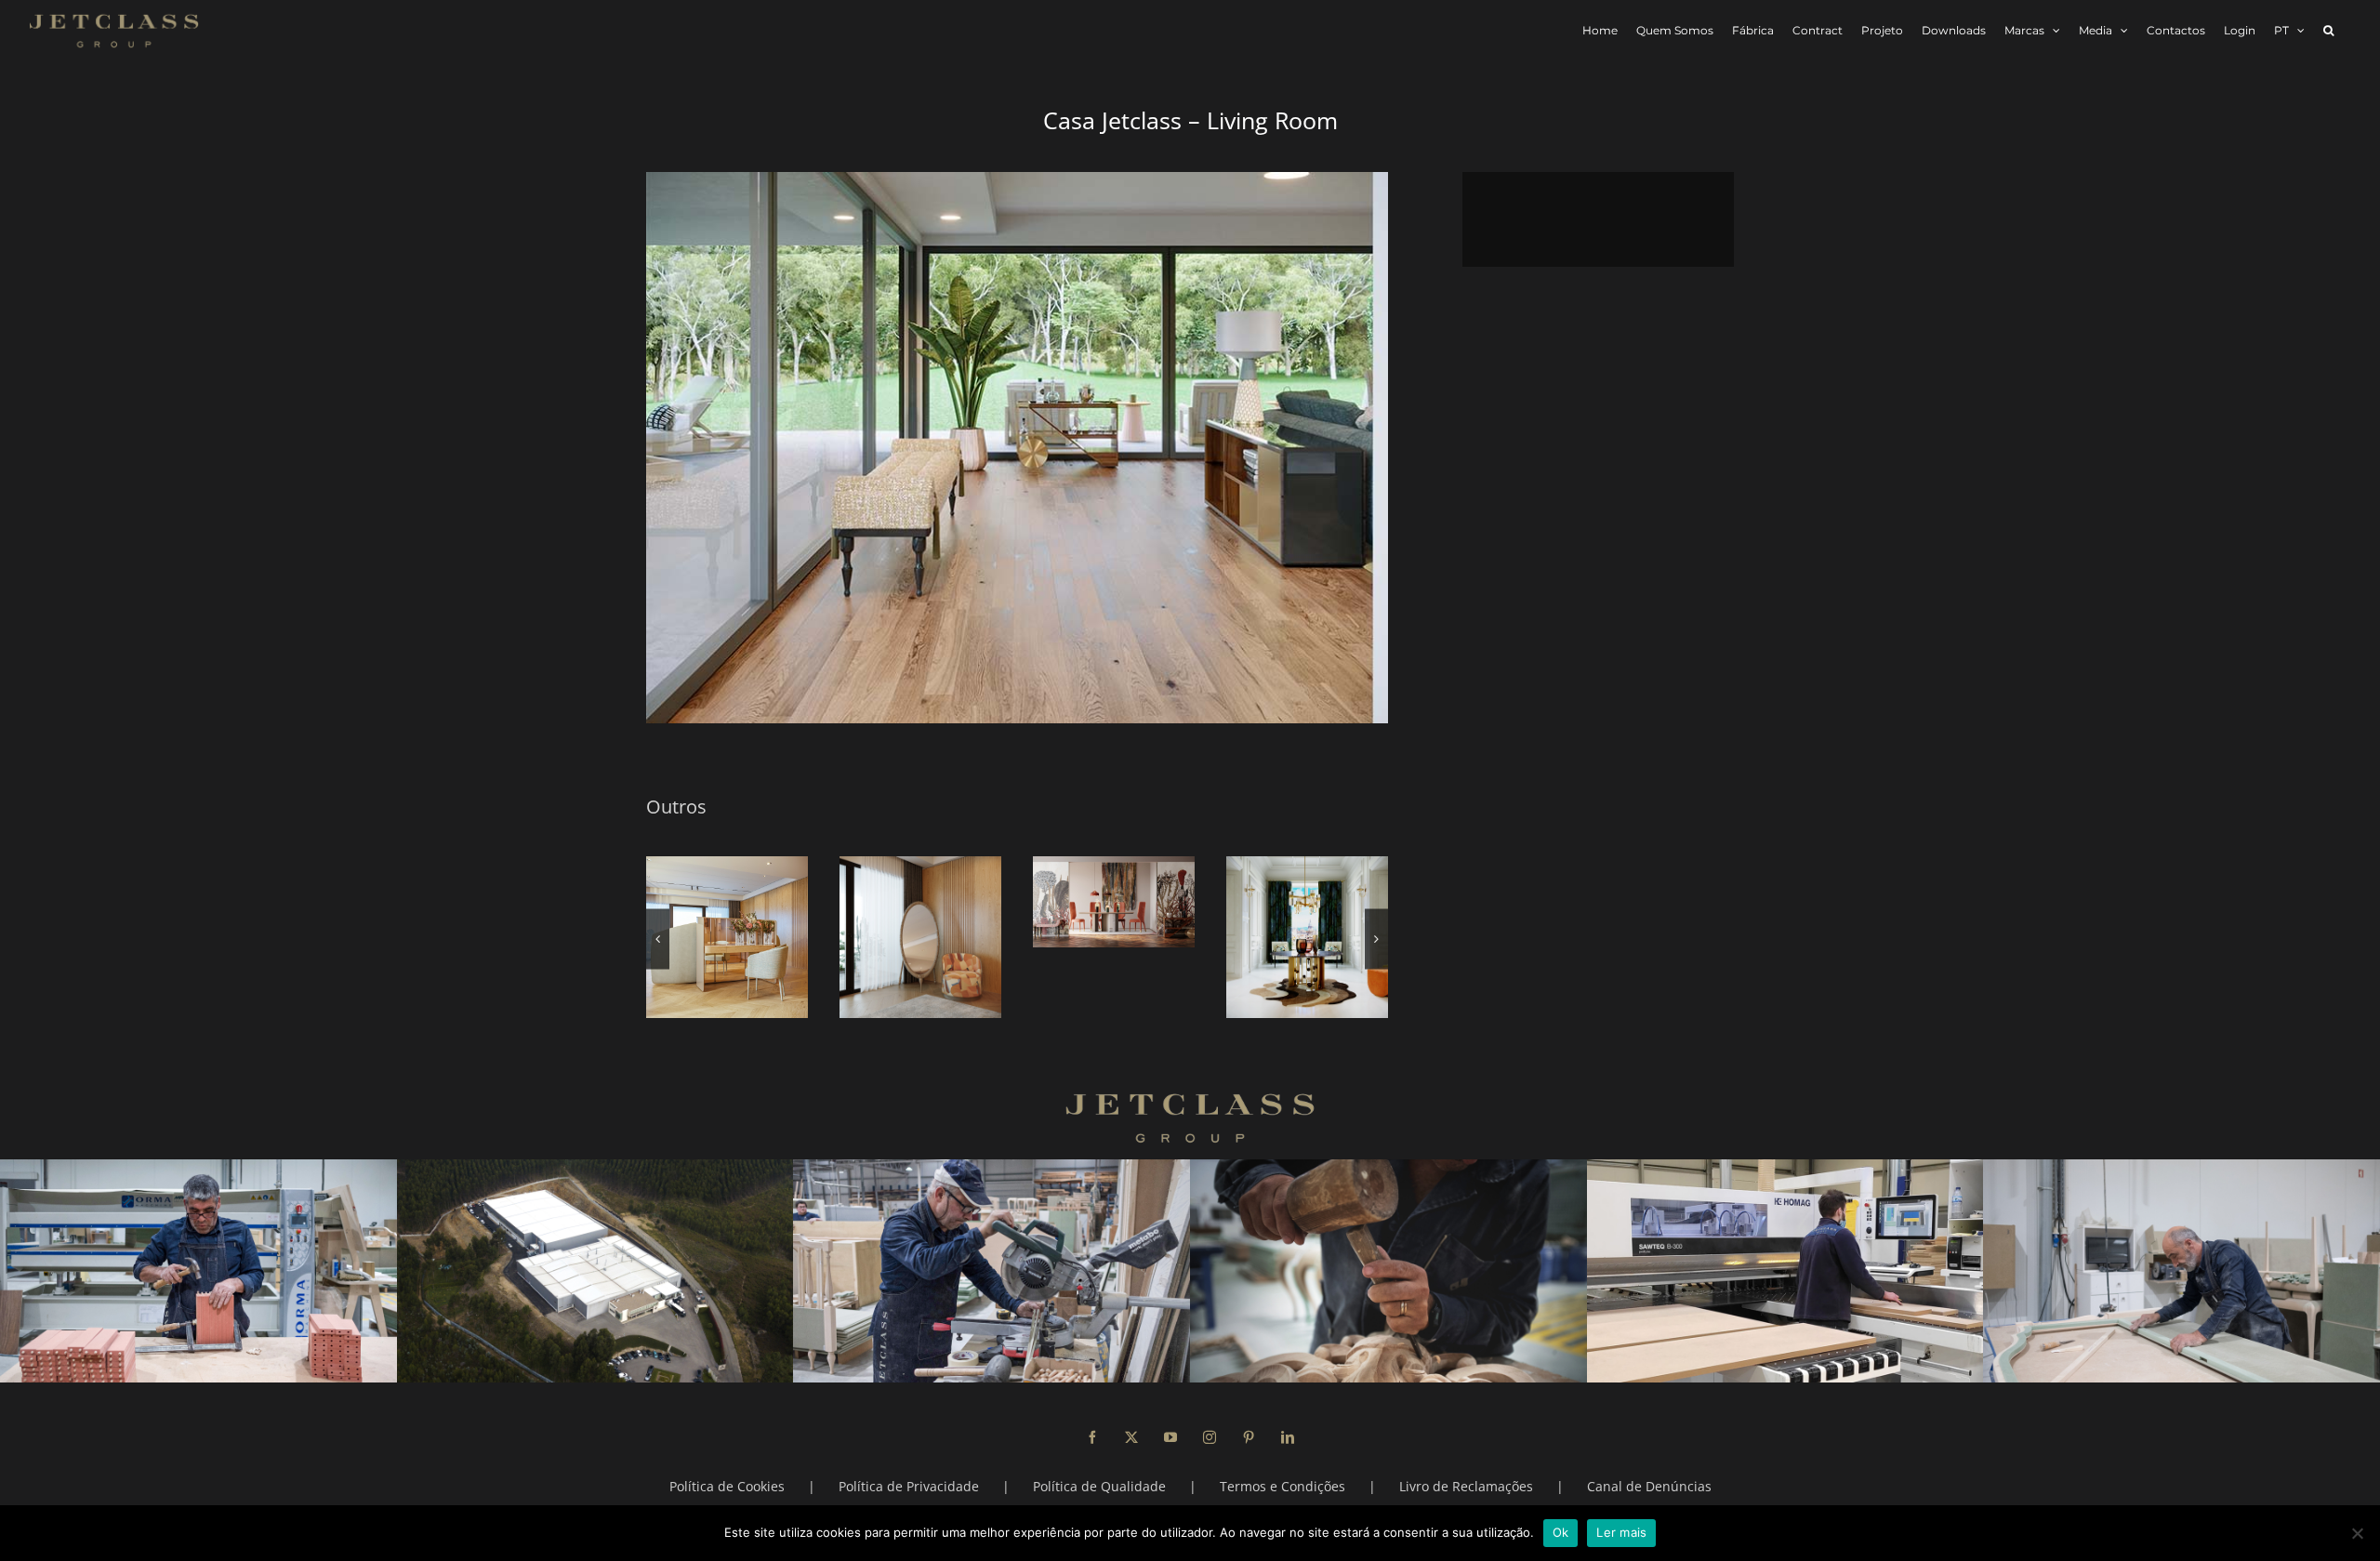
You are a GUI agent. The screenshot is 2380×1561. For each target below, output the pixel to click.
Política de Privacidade (909, 1486)
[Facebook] (1092, 1437)
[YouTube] (1170, 1437)
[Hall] (1307, 937)
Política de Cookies (727, 1486)
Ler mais (1621, 1532)
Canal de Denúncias (1649, 1486)
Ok (1561, 1532)
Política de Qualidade (1099, 1486)
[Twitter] (1131, 1437)
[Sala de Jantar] (1114, 902)
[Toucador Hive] (727, 937)
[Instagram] (1210, 1437)
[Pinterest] (1249, 1437)
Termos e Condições (1283, 1486)
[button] (2328, 30)
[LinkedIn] (1288, 1437)
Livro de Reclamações (1466, 1486)
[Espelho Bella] (920, 937)
